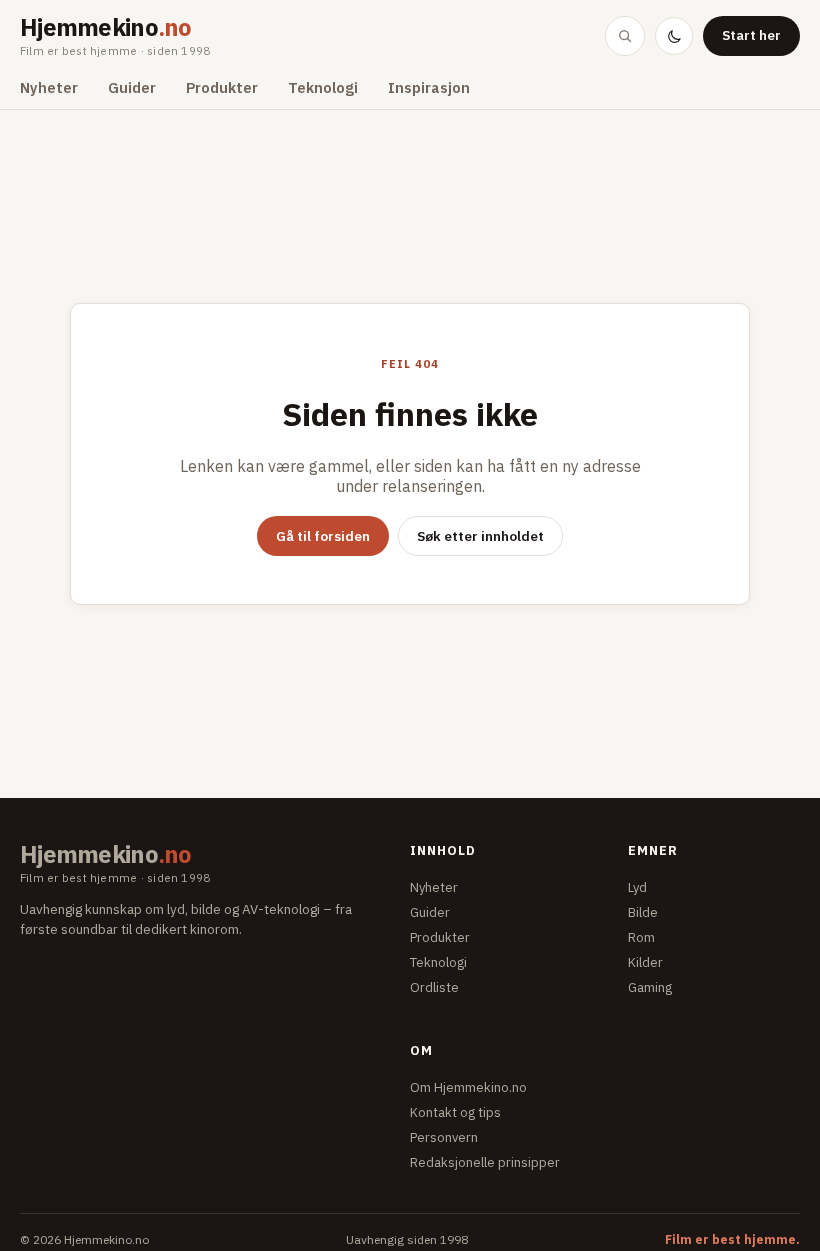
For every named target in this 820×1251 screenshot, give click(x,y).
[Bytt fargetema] (674, 36)
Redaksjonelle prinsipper (485, 1162)
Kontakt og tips (455, 1112)
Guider (132, 87)
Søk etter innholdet (480, 536)
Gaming (650, 987)
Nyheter (49, 87)
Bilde (643, 912)
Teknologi (323, 87)
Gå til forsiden (323, 536)
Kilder (645, 962)
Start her (751, 35)
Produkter (222, 87)
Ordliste (434, 987)
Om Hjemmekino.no (468, 1087)
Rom (641, 937)
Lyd (637, 887)
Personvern (444, 1137)
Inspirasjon (429, 87)
